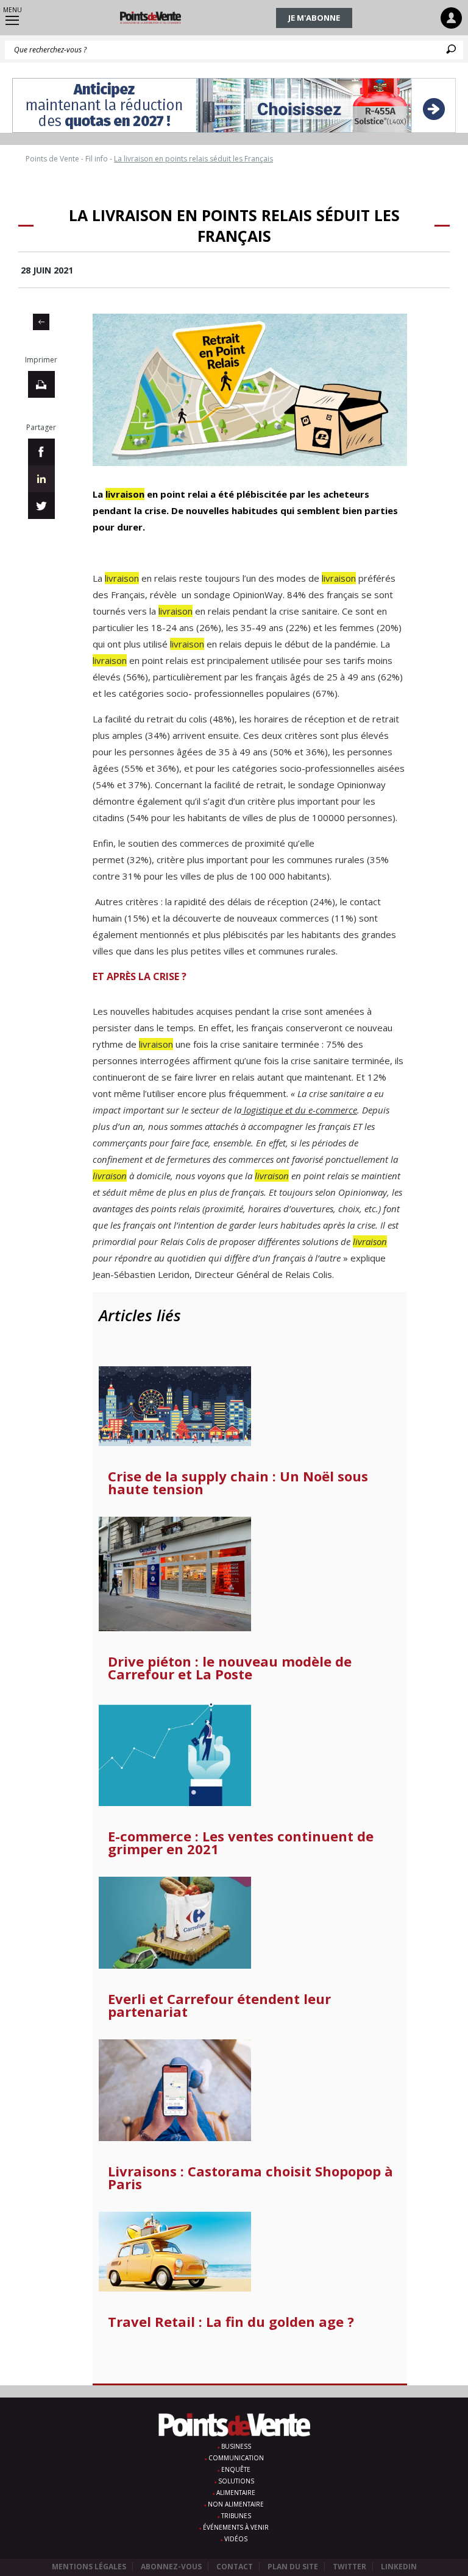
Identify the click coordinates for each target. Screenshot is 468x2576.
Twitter (349, 2567)
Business (236, 2446)
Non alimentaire (236, 2504)
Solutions (236, 2481)
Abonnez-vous (171, 2567)
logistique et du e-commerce (299, 1110)
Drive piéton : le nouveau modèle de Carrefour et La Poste (230, 1668)
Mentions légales (89, 2567)
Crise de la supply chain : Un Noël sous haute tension (238, 1483)
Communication (236, 2458)
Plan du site (293, 2567)
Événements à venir (236, 2527)
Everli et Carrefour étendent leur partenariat (219, 2005)
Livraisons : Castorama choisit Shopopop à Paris (250, 2178)
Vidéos (236, 2539)
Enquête (236, 2469)
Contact (235, 2567)
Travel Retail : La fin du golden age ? (231, 2322)
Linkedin (399, 2567)
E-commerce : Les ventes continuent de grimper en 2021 (241, 1843)
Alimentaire (236, 2493)
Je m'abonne (314, 18)
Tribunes (236, 2516)
